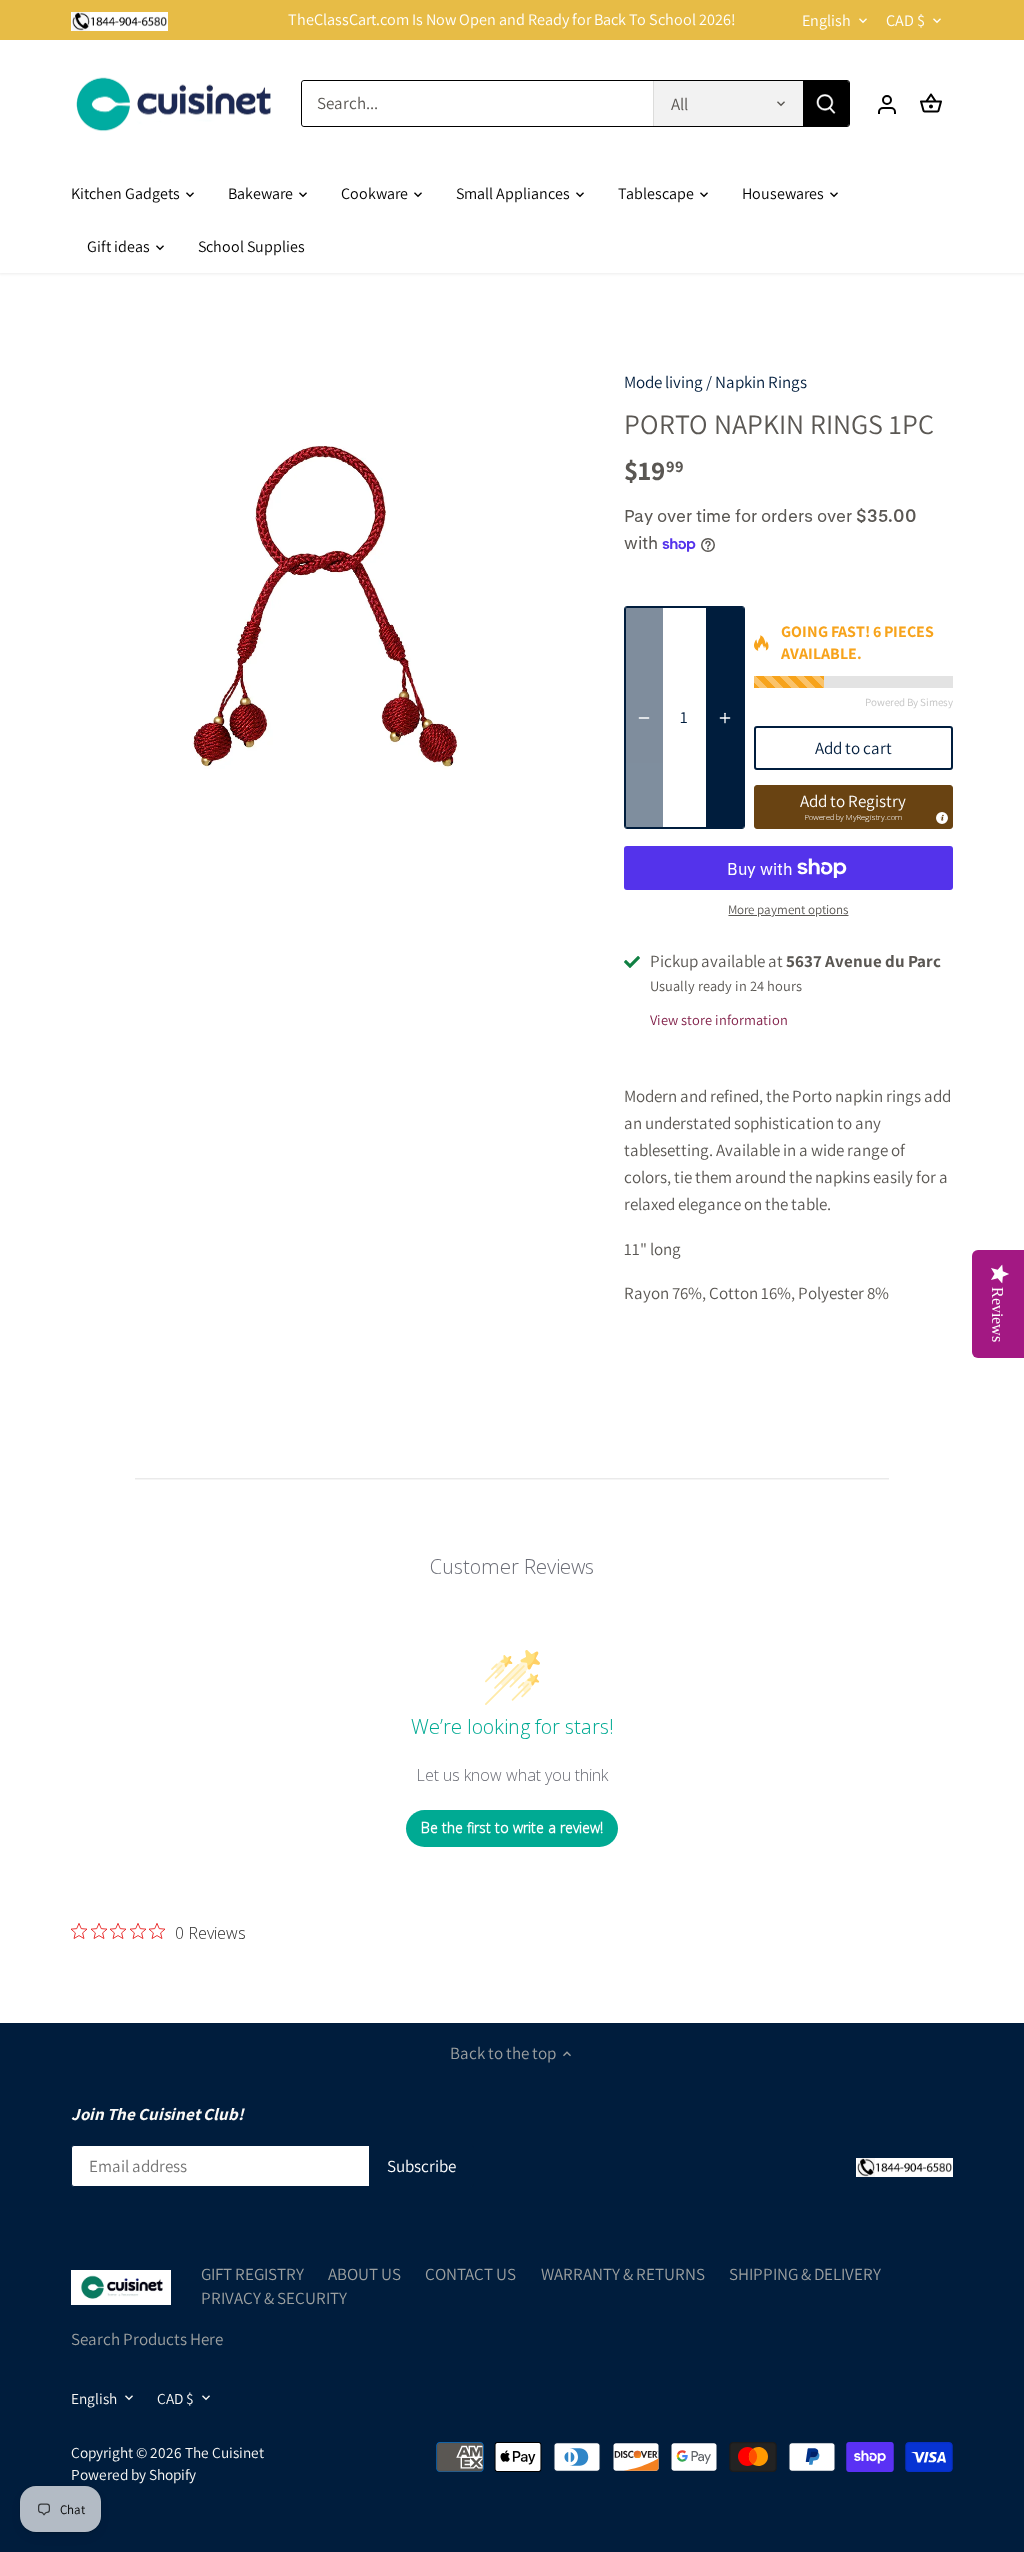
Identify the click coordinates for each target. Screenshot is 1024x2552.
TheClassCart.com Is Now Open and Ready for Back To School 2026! (512, 19)
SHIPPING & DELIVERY (805, 2274)
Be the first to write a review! (512, 1827)
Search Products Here (147, 2339)
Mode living (663, 382)
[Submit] (826, 103)
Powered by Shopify (133, 2474)
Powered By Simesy (909, 702)
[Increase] (725, 718)
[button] (853, 807)
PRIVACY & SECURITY (274, 2298)
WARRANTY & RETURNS (623, 2274)
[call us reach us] (119, 20)
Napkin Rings (761, 382)
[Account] (887, 103)
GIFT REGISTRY (252, 2274)
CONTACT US (470, 2274)
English (826, 20)
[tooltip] (939, 815)
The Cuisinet (224, 2452)
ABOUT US (364, 2274)
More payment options (788, 910)
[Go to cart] (931, 103)
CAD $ (905, 20)
